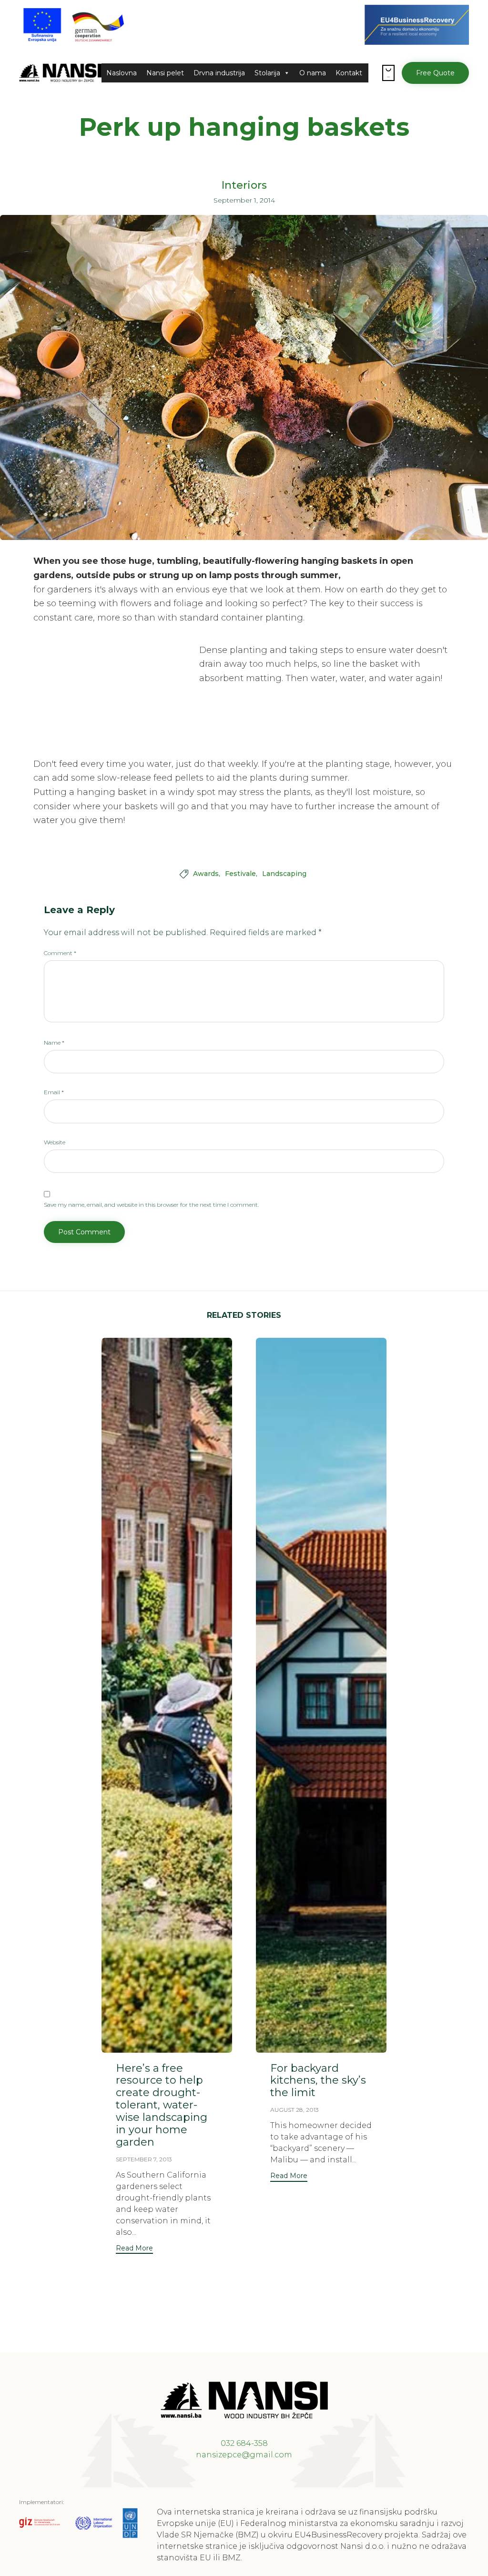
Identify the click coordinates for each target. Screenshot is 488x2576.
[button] (435, 73)
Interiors (244, 185)
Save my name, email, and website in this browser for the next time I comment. (151, 1205)
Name (54, 1043)
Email (54, 1092)
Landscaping (284, 874)
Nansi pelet (165, 73)
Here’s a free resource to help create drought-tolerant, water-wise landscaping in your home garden (162, 2105)
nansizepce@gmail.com (244, 2455)
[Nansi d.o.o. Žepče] (60, 73)
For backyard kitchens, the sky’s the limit (318, 2081)
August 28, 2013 (295, 2110)
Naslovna (122, 73)
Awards (206, 874)
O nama (313, 73)
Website (55, 1142)
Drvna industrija (219, 73)
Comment (60, 953)
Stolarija (267, 73)
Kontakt (349, 73)
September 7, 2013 (144, 2159)
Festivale (240, 874)
